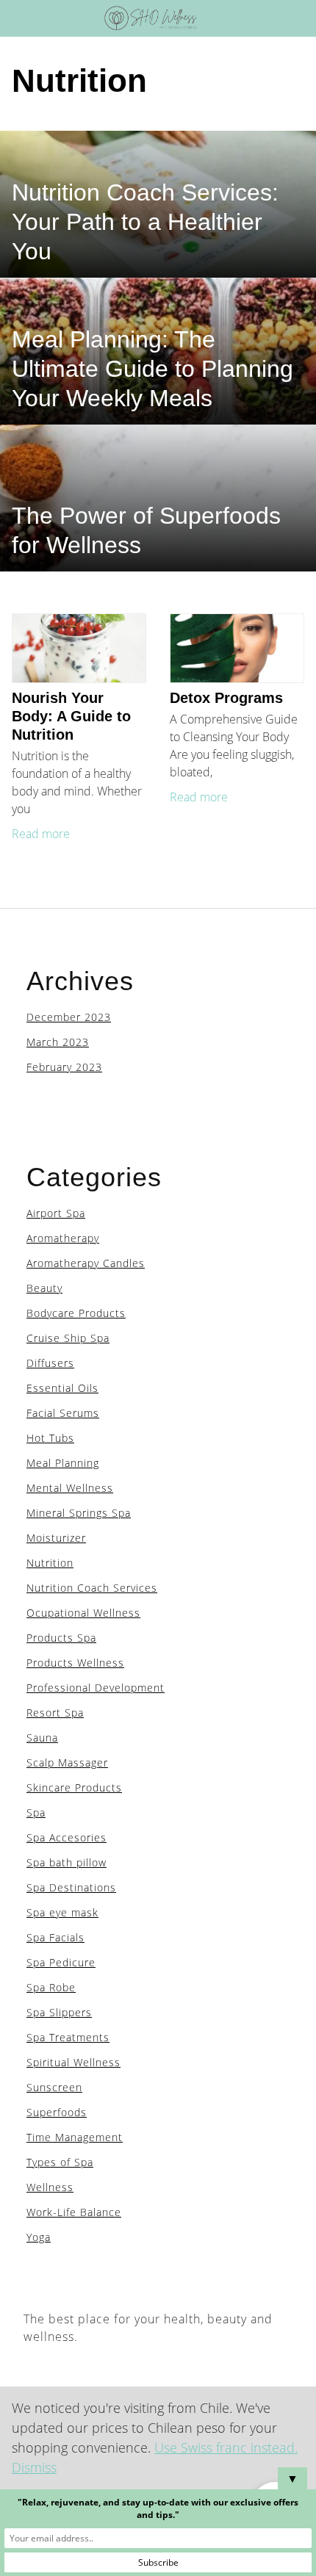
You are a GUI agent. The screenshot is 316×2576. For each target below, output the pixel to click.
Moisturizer (56, 1538)
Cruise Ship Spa (68, 1338)
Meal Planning (63, 1463)
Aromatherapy (63, 1238)
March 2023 (58, 1042)
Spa (36, 1812)
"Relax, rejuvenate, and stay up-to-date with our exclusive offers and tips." (158, 2508)
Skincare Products (74, 1787)
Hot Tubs (50, 1438)
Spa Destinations (71, 1887)
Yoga (39, 2237)
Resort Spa (55, 1713)
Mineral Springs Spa (79, 1513)
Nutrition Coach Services (92, 1588)
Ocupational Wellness (83, 1613)
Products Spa (61, 1638)
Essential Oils (62, 1388)
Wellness (50, 2187)
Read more (41, 834)
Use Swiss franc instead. (226, 2447)
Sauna (42, 1738)
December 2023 (69, 1017)
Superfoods (57, 2112)
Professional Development (96, 1688)
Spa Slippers (59, 2012)
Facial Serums (63, 1413)
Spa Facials (55, 1937)
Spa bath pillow (67, 1862)
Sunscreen (54, 2087)
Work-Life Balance (74, 2212)
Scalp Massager (67, 1763)
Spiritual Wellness (73, 2062)
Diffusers (50, 1363)
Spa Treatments (68, 2037)
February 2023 (64, 1067)
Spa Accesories (67, 1837)
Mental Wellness (70, 1488)
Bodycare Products (76, 1313)
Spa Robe (51, 1987)
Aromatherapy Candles (86, 1263)
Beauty (44, 1288)
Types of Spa (60, 2162)
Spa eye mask (62, 1912)
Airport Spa (56, 1213)
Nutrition (50, 1563)
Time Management (75, 2137)
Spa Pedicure (61, 1962)
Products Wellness (75, 1663)
